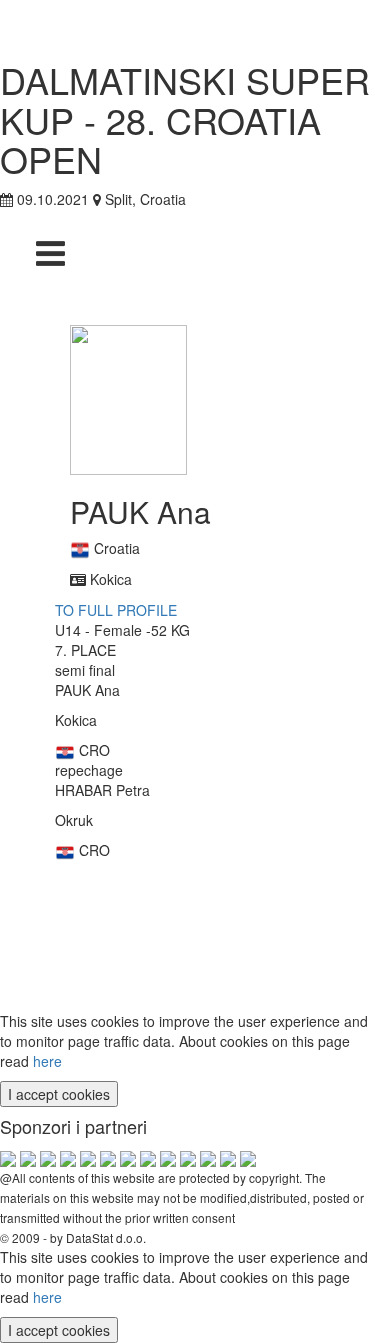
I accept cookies (59, 1094)
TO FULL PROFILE (116, 610)
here (47, 1061)
